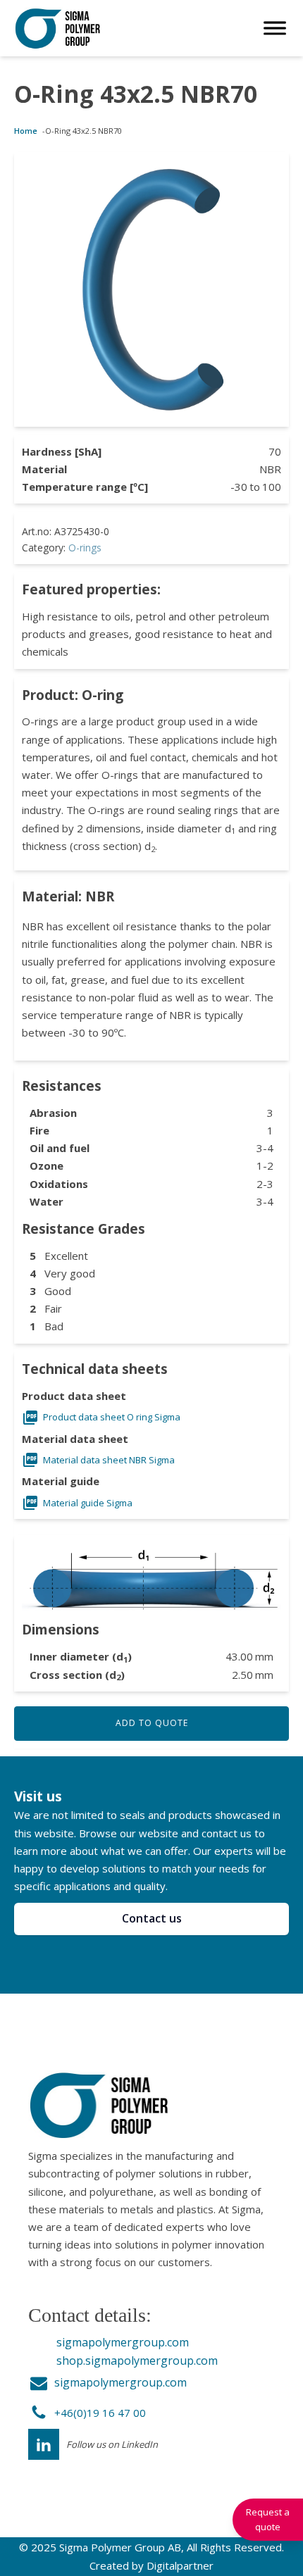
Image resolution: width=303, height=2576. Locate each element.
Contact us (152, 1918)
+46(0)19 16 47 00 (100, 2413)
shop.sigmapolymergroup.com (137, 2361)
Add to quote (152, 1723)
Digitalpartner (180, 2565)
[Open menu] (275, 28)
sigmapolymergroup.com (123, 2342)
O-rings (85, 548)
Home (26, 131)
